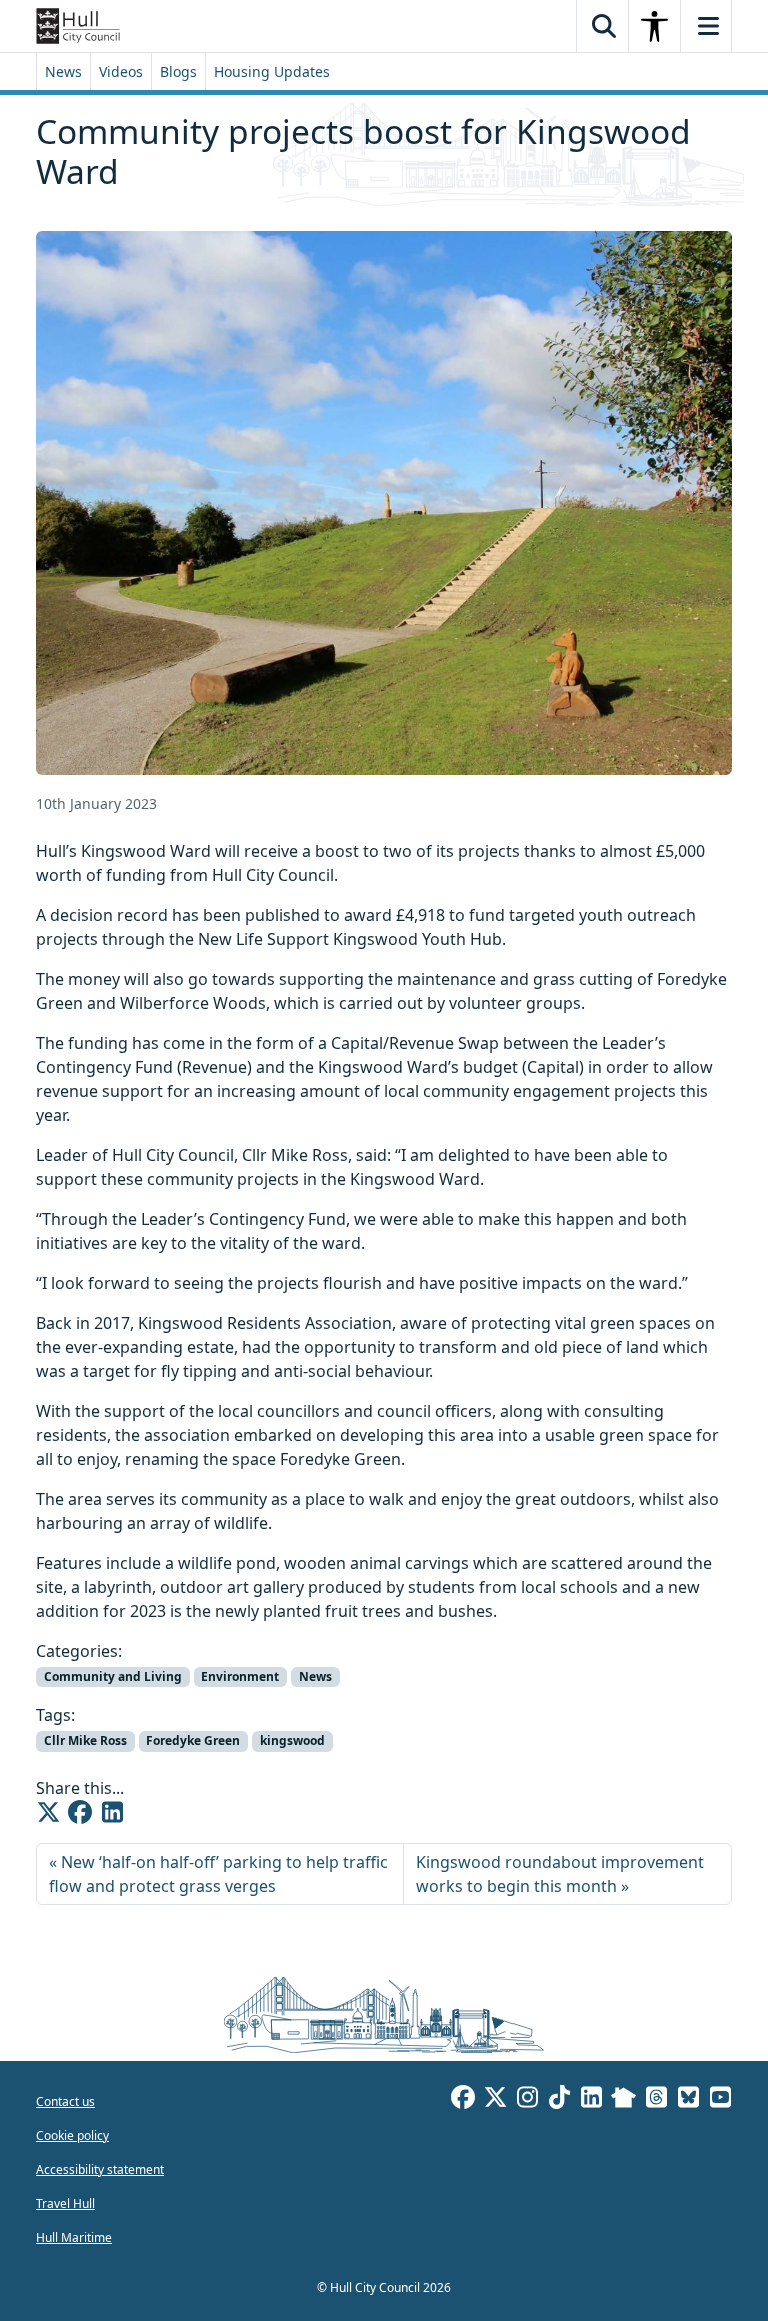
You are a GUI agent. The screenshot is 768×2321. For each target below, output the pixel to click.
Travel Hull (65, 2203)
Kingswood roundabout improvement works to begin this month (560, 1874)
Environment (240, 1676)
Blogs (178, 71)
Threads (656, 2100)
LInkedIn (591, 2100)
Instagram (527, 2100)
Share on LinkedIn (112, 1812)
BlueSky (688, 2100)
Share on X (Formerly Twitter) (48, 1812)
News (63, 71)
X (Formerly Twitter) (495, 2100)
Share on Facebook (80, 1812)
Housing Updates (272, 71)
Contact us (65, 2101)
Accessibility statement (100, 2169)
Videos (121, 71)
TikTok (559, 2100)
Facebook (463, 2100)
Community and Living (113, 1676)
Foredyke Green (193, 1740)
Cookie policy (72, 2135)
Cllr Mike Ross (85, 1740)
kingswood (292, 1740)
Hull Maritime (74, 2237)
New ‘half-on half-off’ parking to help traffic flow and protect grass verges (218, 1874)
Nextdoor (623, 2100)
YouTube (720, 2100)
